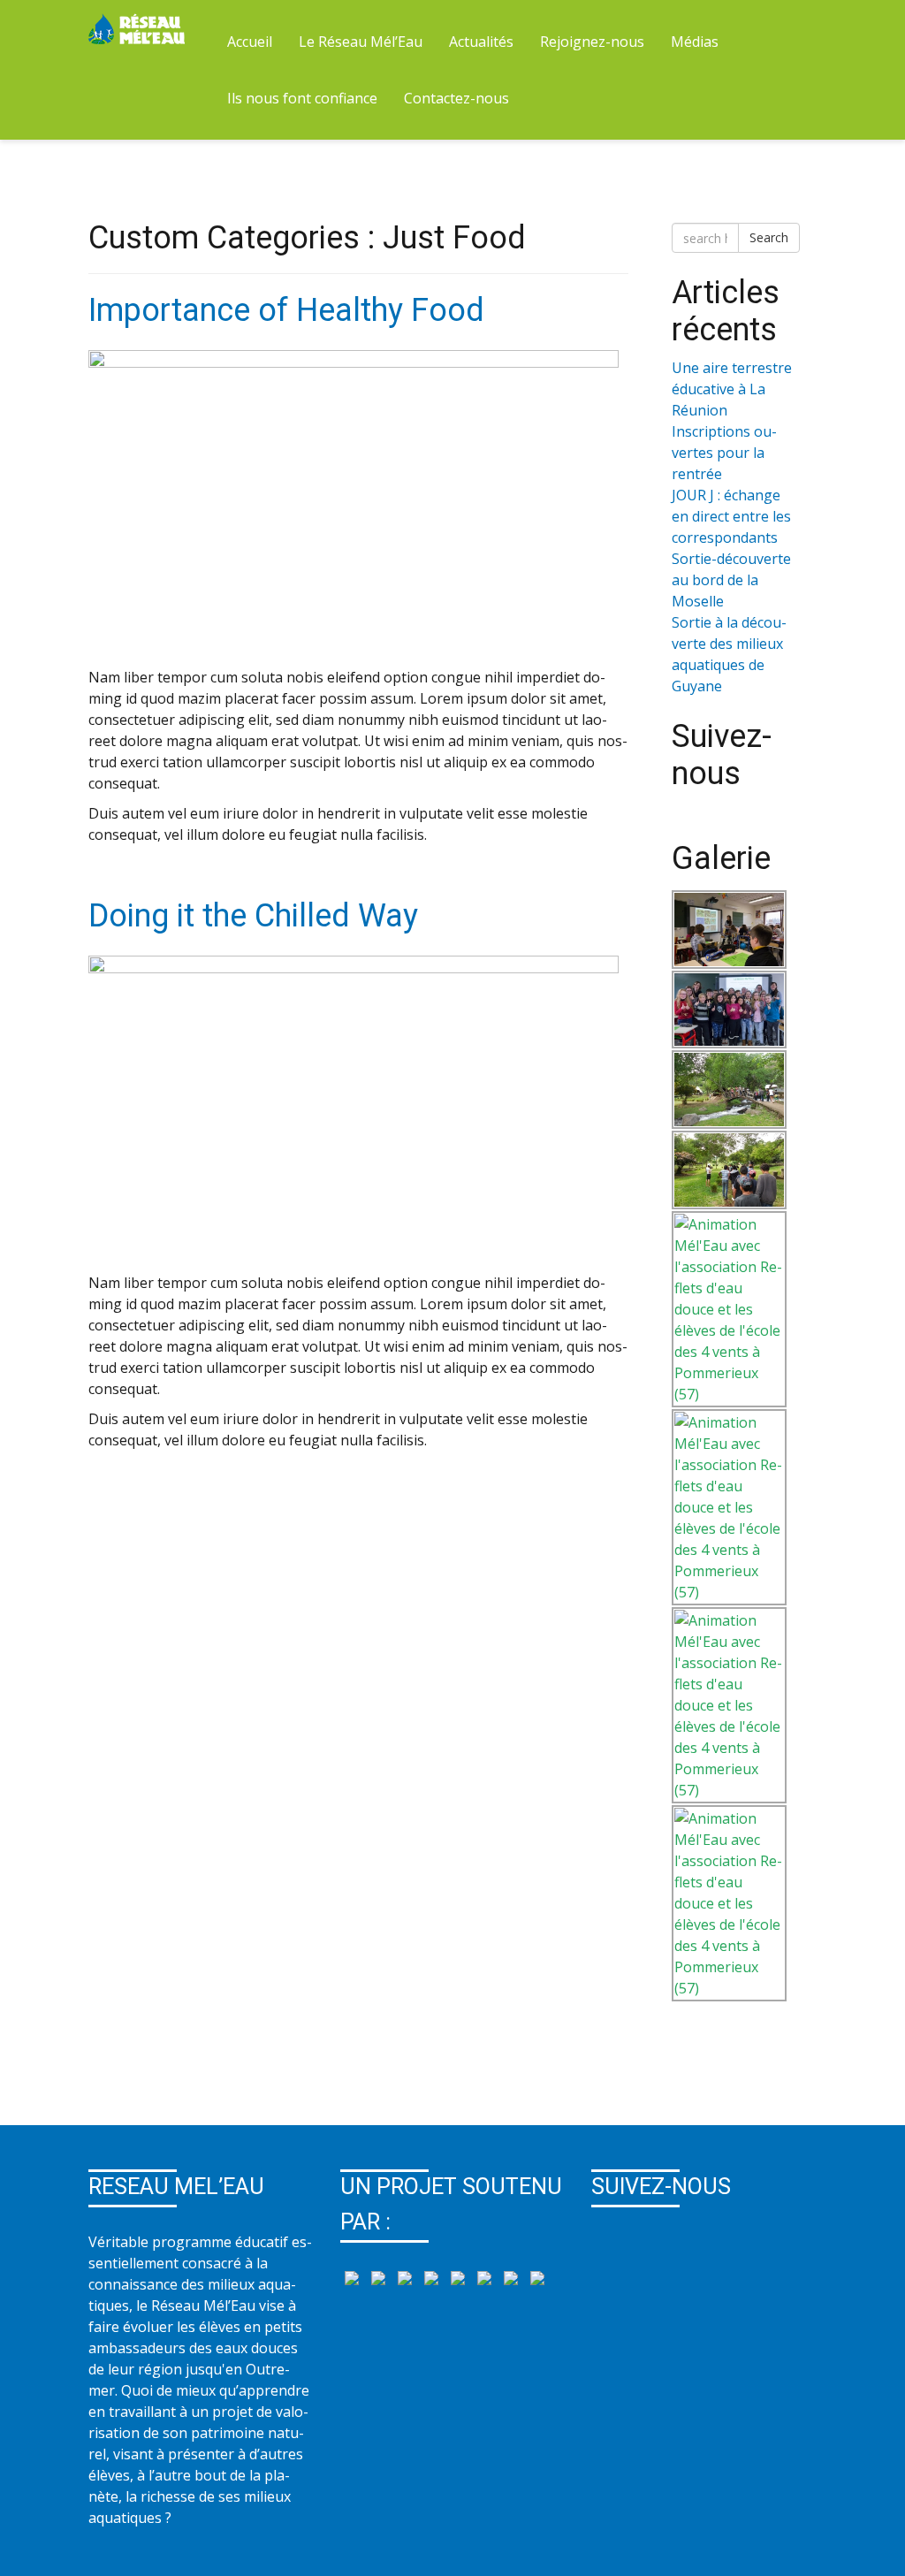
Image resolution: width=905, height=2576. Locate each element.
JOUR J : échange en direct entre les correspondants (731, 516)
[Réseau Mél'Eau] (138, 27)
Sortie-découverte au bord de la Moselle (731, 580)
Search (769, 237)
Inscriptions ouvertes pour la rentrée (724, 453)
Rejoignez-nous (592, 42)
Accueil (250, 42)
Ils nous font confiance (302, 98)
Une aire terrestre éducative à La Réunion (732, 389)
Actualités (481, 42)
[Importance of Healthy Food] (354, 507)
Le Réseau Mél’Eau (361, 42)
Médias (695, 42)
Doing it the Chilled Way (253, 916)
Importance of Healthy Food (286, 310)
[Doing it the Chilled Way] (354, 1112)
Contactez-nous (456, 98)
